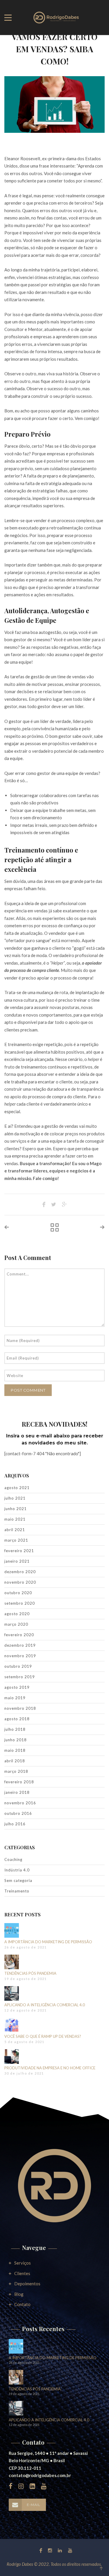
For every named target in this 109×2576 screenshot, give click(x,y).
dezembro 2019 (20, 1645)
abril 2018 (15, 1761)
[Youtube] (69, 2550)
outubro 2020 (18, 1593)
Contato (22, 2304)
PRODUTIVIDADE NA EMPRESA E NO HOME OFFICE (50, 2068)
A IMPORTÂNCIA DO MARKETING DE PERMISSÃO (48, 1942)
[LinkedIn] (60, 2550)
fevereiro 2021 (19, 1551)
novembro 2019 (20, 1656)
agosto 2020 (17, 1614)
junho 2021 (16, 1509)
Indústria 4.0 (17, 1870)
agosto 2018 (17, 1719)
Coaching (13, 1859)
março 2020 (16, 1624)
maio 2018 (15, 1750)
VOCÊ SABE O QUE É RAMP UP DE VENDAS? (43, 2036)
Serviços (23, 2263)
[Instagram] (50, 2550)
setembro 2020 (20, 1603)
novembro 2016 (20, 1803)
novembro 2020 (20, 1582)
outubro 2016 (18, 1813)
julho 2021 (15, 1498)
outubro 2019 (18, 1666)
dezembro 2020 (20, 1572)
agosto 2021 (17, 1488)
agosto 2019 (17, 1687)
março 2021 (16, 1540)
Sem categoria (18, 1880)
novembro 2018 (20, 1708)
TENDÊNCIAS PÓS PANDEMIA (30, 1973)
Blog (19, 2294)
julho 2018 (15, 1729)
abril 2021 (15, 1530)
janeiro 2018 (17, 1792)
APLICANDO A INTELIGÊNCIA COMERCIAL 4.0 (45, 2005)
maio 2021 (15, 1519)
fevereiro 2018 (19, 1782)
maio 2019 (15, 1698)
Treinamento (17, 1891)
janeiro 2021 (17, 1561)
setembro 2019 (20, 1677)
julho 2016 (15, 1824)
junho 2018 (16, 1740)
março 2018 (16, 1771)
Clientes (22, 2273)
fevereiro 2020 (19, 1635)
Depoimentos (27, 2284)
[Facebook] (41, 2550)
